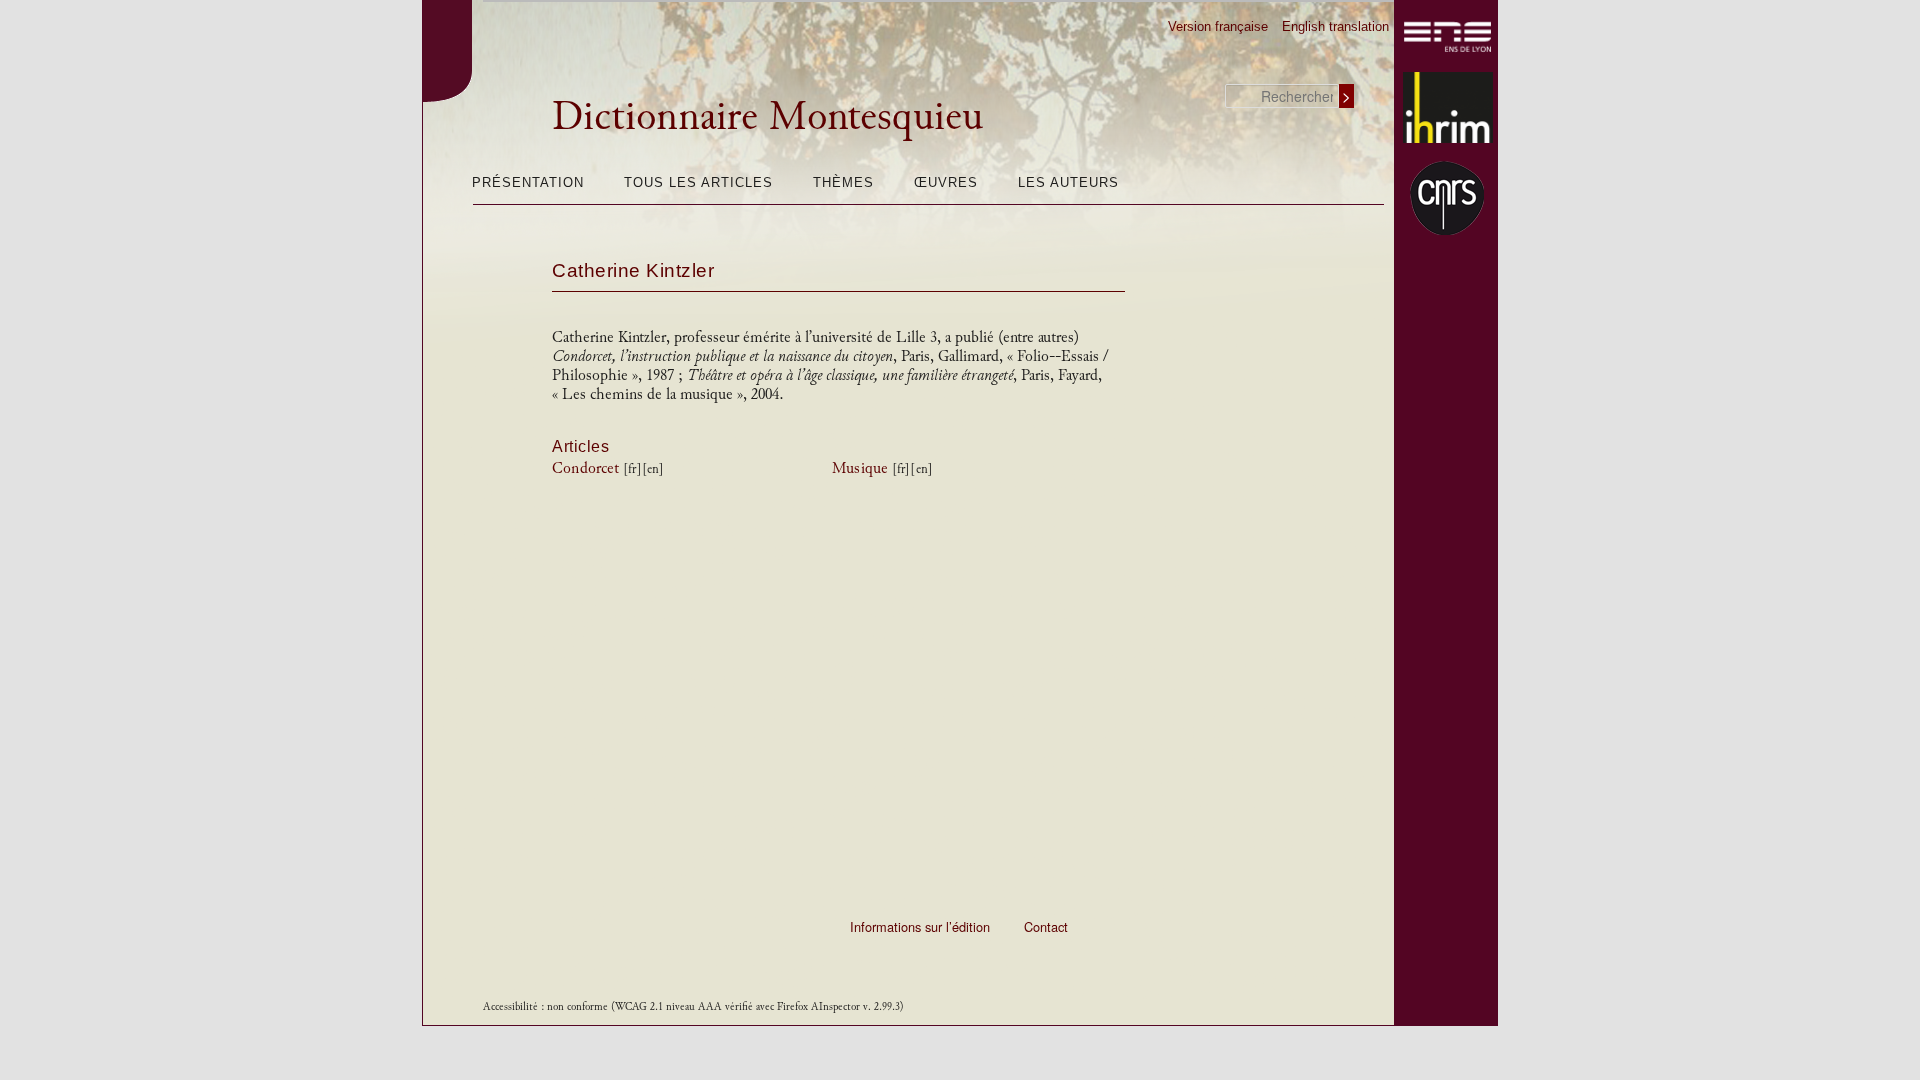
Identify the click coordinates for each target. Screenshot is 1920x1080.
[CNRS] (1448, 198)
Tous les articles (698, 182)
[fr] (632, 469)
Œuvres (946, 182)
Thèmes (843, 182)
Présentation (528, 182)
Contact (1046, 926)
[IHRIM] (1448, 107)
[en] (653, 469)
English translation (1335, 26)
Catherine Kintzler (633, 270)
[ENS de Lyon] (1448, 37)
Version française (1218, 26)
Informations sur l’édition (920, 926)
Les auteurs (1068, 182)
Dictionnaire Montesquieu (767, 116)
